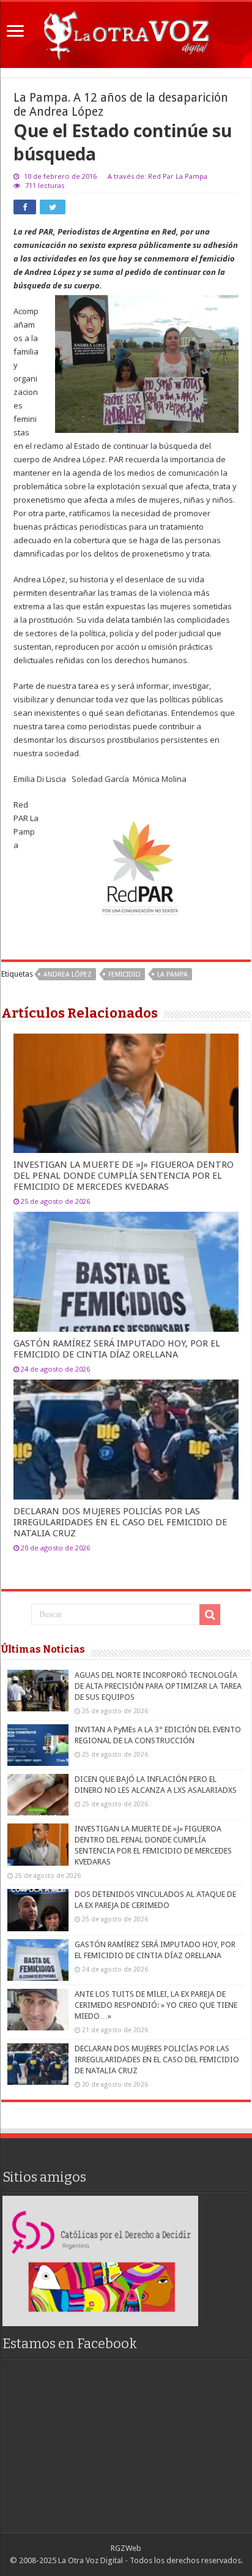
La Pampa (172, 974)
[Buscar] (210, 1615)
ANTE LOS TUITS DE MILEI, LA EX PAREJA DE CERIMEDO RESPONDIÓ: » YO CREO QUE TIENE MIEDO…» (156, 2005)
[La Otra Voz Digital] (126, 32)
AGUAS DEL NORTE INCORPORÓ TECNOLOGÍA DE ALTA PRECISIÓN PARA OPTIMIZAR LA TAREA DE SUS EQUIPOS (158, 1686)
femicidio (124, 974)
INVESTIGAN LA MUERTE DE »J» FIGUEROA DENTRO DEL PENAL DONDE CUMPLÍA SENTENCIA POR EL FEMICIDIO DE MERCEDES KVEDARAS (124, 1176)
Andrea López (68, 974)
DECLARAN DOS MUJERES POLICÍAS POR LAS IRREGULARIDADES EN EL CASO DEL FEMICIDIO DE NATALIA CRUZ (120, 1522)
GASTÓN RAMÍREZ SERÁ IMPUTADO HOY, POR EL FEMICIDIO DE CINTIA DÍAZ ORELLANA (117, 1349)
